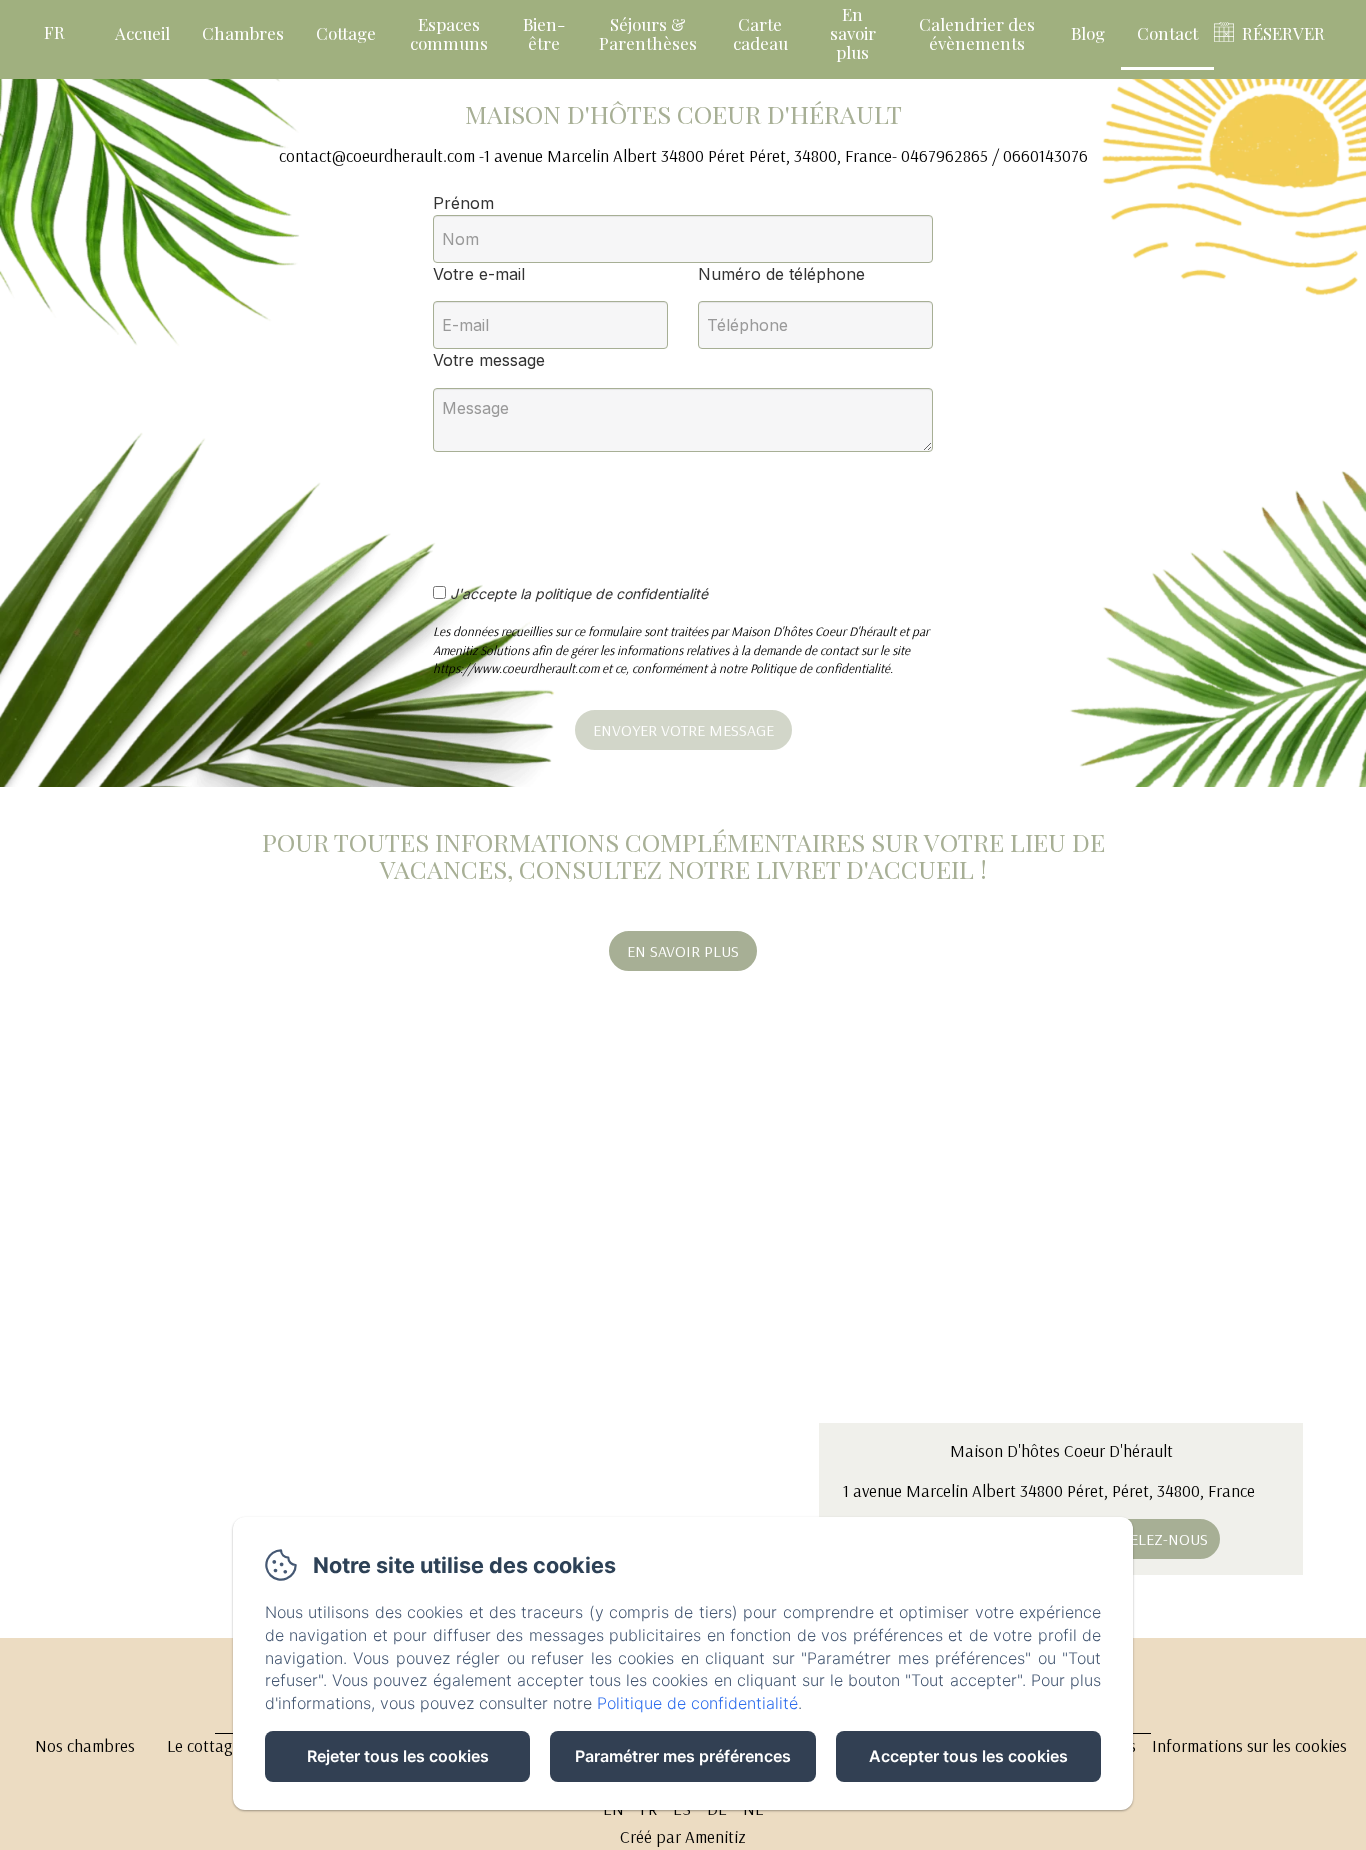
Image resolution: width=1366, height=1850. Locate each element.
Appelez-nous (1155, 1539)
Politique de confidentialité (697, 1703)
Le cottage (204, 1745)
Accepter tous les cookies (968, 1756)
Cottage (346, 33)
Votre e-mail (479, 274)
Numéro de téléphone (781, 274)
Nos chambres (85, 1745)
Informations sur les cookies (1249, 1745)
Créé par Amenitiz (683, 1836)
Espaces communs (449, 33)
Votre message (489, 360)
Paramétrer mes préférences (683, 1756)
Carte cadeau (760, 33)
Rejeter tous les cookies (398, 1756)
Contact (1167, 33)
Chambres (243, 33)
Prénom (463, 203)
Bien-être (544, 33)
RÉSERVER (1283, 33)
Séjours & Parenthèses (648, 33)
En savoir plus (853, 32)
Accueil (142, 33)
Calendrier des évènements (977, 33)
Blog (1088, 33)
